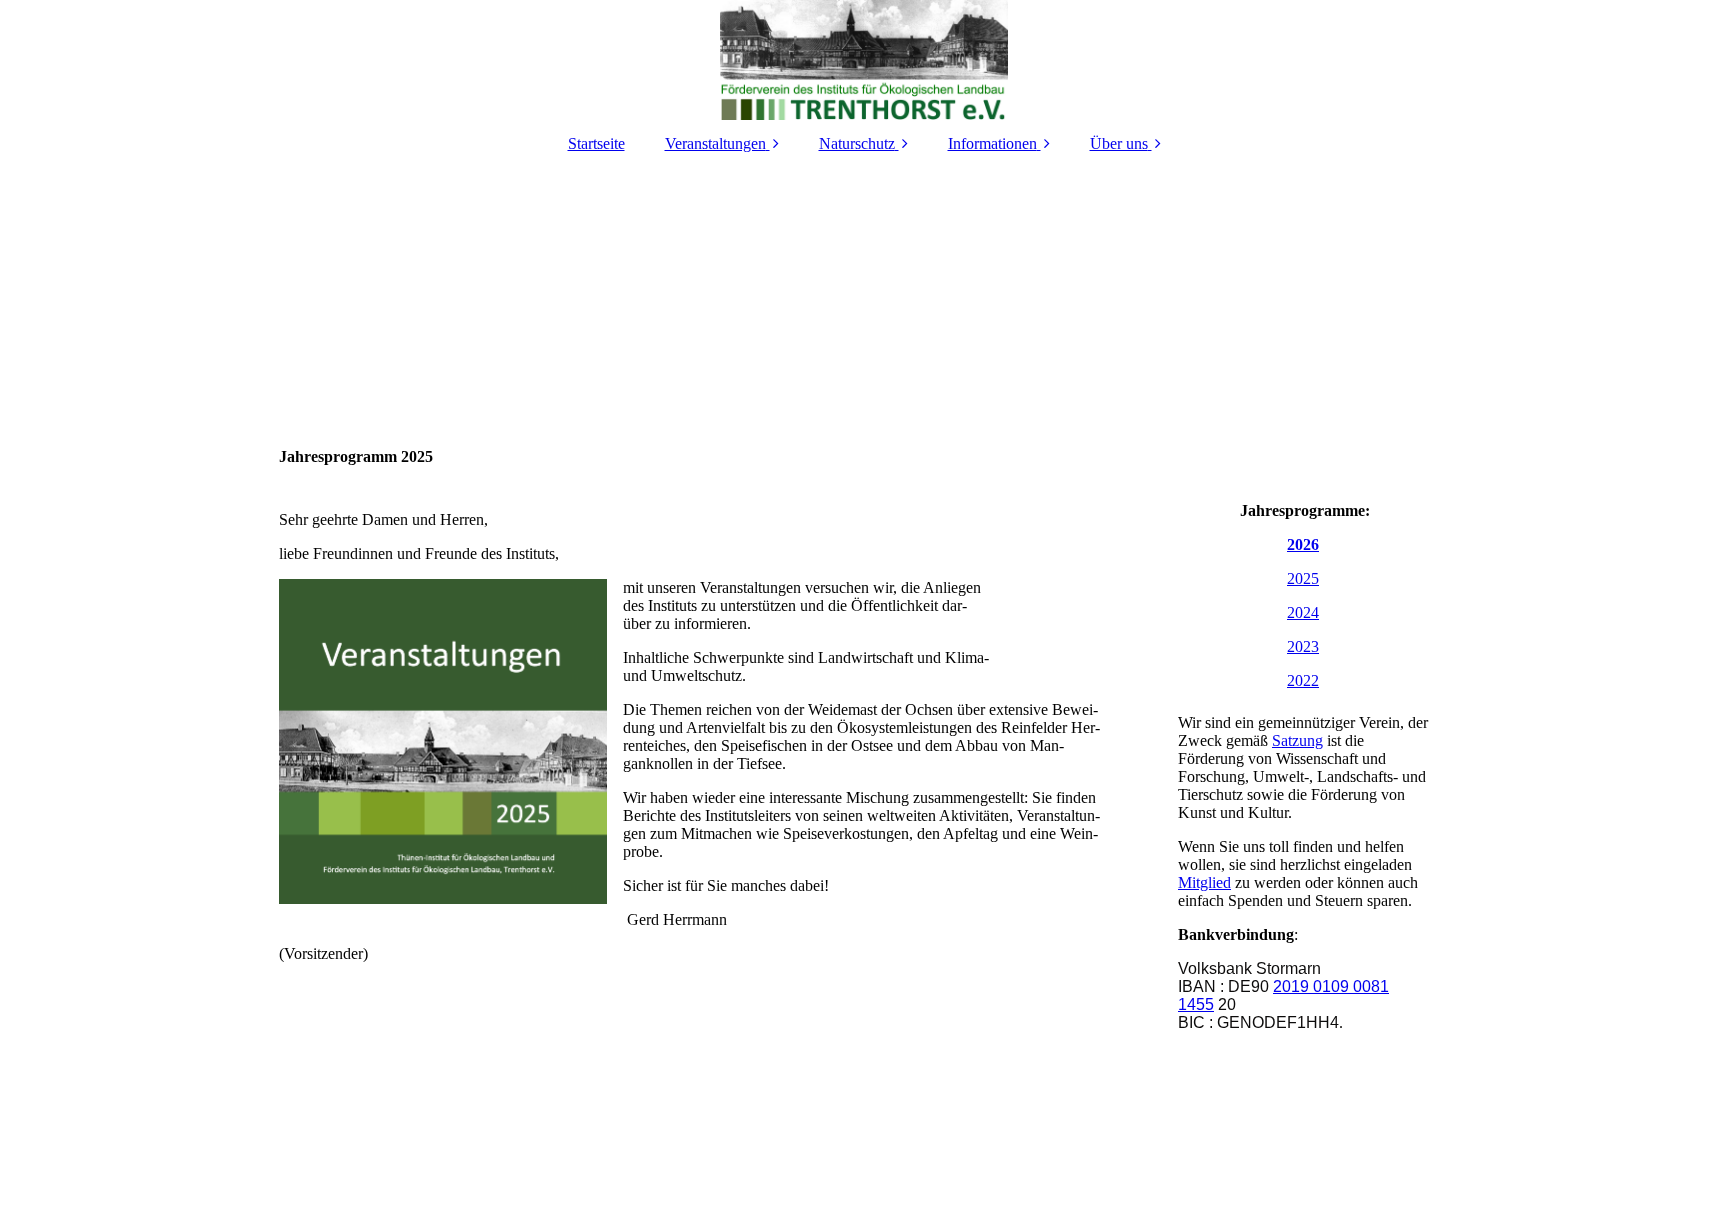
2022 (1303, 680)
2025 (1303, 578)
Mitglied (1204, 882)
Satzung (1297, 740)
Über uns (1119, 143)
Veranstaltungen (715, 143)
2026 (1303, 544)
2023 (1303, 646)
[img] (864, 60)
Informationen (992, 143)
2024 (1303, 612)
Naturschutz (857, 143)
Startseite (596, 143)
